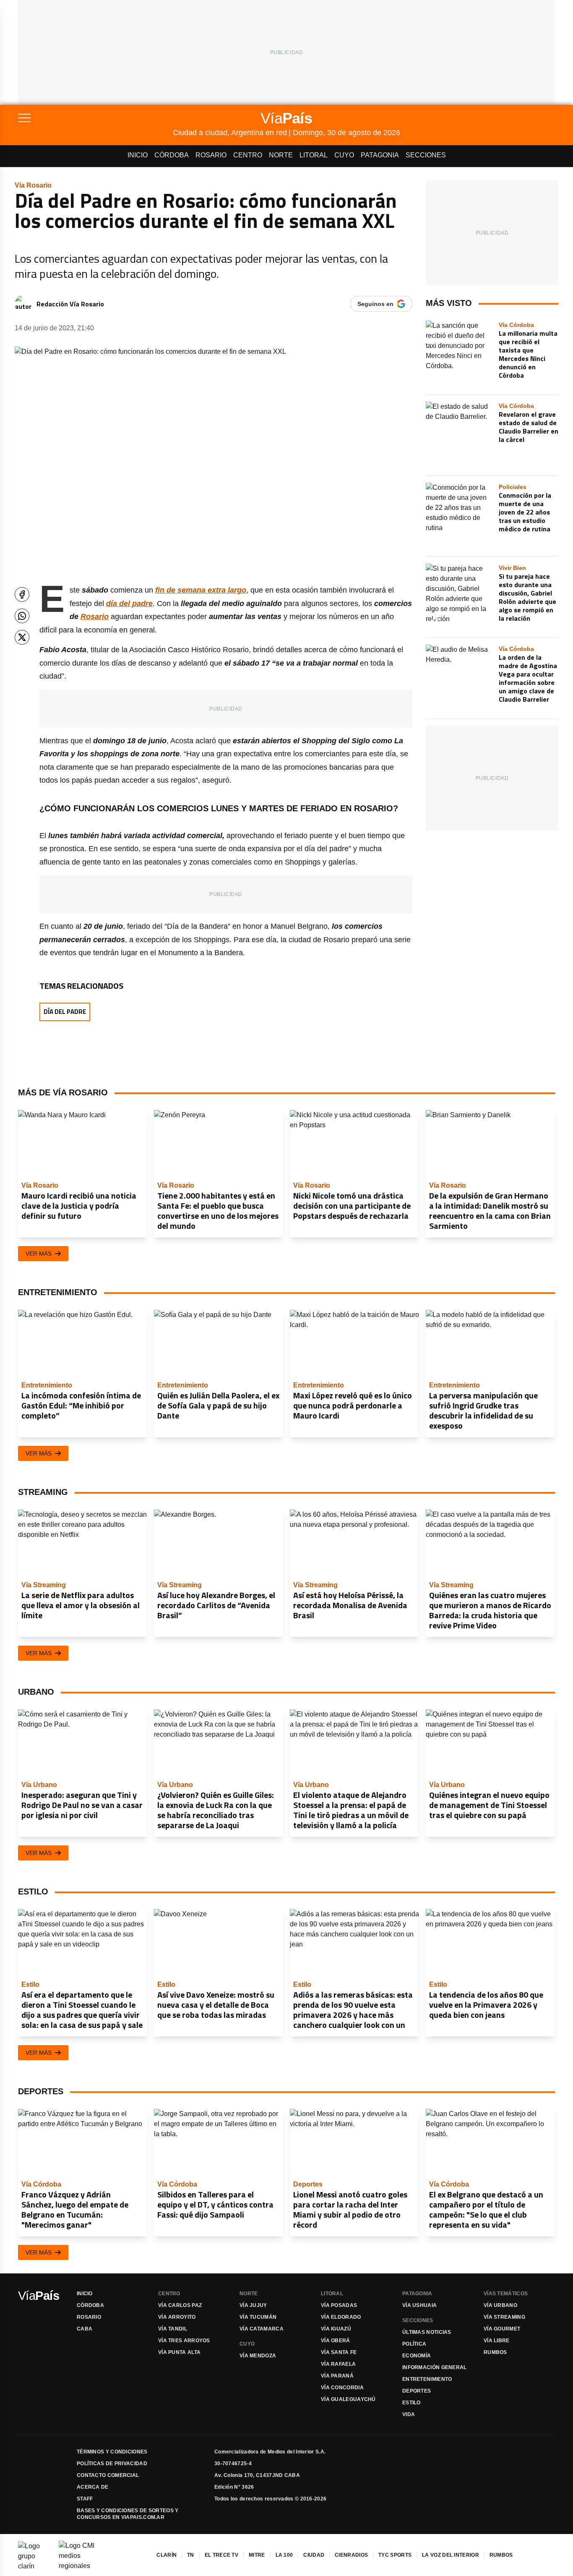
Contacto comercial (108, 2475)
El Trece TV (221, 2555)
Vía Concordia (342, 2388)
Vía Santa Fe (339, 2352)
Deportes (417, 2391)
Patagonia (380, 155)
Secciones (426, 155)
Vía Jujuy (253, 2305)
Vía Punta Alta (179, 2352)
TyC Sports (395, 2555)
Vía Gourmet (502, 2329)
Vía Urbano (500, 2305)
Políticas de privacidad (112, 2464)
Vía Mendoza (258, 2356)
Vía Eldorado (341, 2317)
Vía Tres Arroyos (184, 2341)
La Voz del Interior (451, 2555)
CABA (85, 2329)
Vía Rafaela (338, 2364)
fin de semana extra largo (201, 590)
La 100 (284, 2555)
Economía (417, 2356)
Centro (248, 155)
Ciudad (314, 2555)
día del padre (129, 604)
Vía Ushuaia (419, 2305)
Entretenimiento (427, 2379)
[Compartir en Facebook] (22, 594)
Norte (281, 155)
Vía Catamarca (262, 2329)
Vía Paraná (337, 2376)
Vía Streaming (504, 2317)
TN (191, 2555)
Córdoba (172, 155)
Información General (435, 2367)
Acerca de (93, 2487)
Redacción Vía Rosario (70, 304)
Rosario (211, 155)
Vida (409, 2414)
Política (414, 2344)
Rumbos (495, 2352)
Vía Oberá (336, 2341)
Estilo (412, 2403)
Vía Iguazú (336, 2329)
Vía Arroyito (177, 2317)
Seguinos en (375, 304)
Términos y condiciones (112, 2452)
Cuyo (344, 155)
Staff (85, 2499)
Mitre (257, 2555)
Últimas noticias (427, 2332)
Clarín (167, 2555)
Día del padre (65, 1012)
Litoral (314, 155)
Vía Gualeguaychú (348, 2399)
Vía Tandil (173, 2329)
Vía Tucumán (258, 2317)
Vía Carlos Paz (180, 2305)
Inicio (138, 155)
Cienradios (351, 2555)
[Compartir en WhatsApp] (22, 616)
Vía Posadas (339, 2305)
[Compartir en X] (22, 637)
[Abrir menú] (95, 118)
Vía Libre (497, 2341)
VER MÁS (39, 1254)
